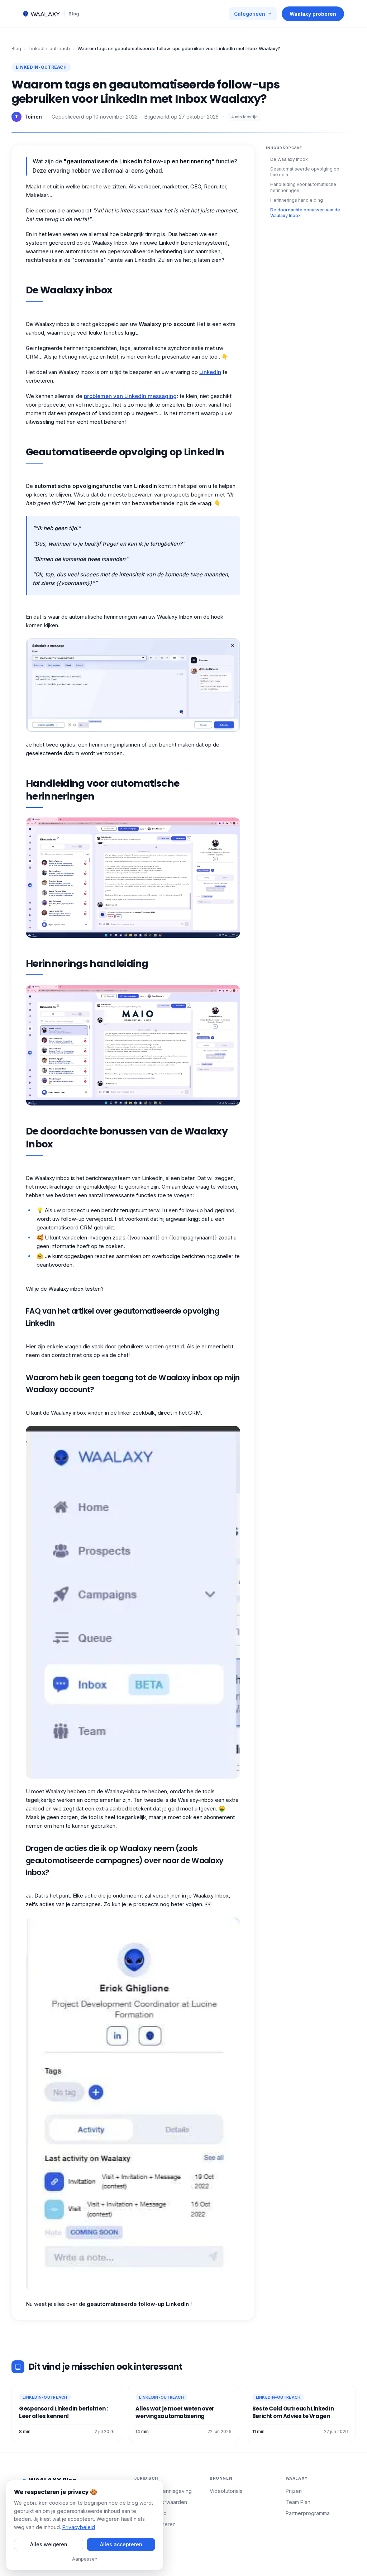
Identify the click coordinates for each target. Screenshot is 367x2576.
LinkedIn (210, 372)
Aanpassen (85, 2559)
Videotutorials (226, 2491)
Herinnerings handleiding (297, 200)
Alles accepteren (121, 2544)
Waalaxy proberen (313, 14)
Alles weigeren (49, 2544)
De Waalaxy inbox (289, 159)
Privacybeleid (79, 2527)
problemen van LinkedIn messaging (130, 396)
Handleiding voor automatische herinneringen (303, 187)
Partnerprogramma (308, 2513)
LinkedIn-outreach (49, 48)
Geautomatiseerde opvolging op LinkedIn (305, 172)
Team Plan (298, 2502)
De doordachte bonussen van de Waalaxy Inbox (305, 213)
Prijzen (294, 2491)
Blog (74, 14)
